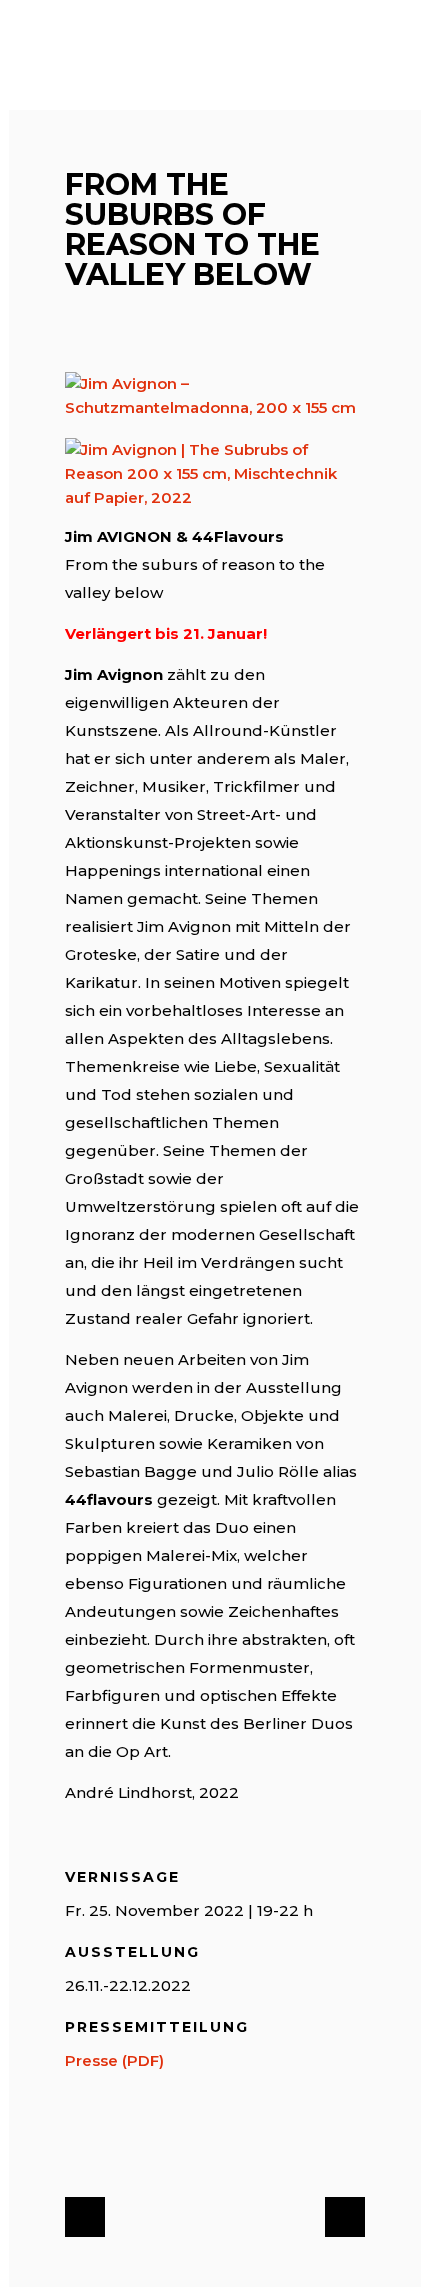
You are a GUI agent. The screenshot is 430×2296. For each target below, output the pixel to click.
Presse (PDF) (114, 2060)
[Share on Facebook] (75, 2142)
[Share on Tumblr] (203, 2142)
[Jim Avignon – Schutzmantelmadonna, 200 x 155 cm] (215, 396)
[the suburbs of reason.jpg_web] (215, 474)
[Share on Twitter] (107, 2142)
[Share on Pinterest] (235, 2142)
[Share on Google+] (139, 2142)
